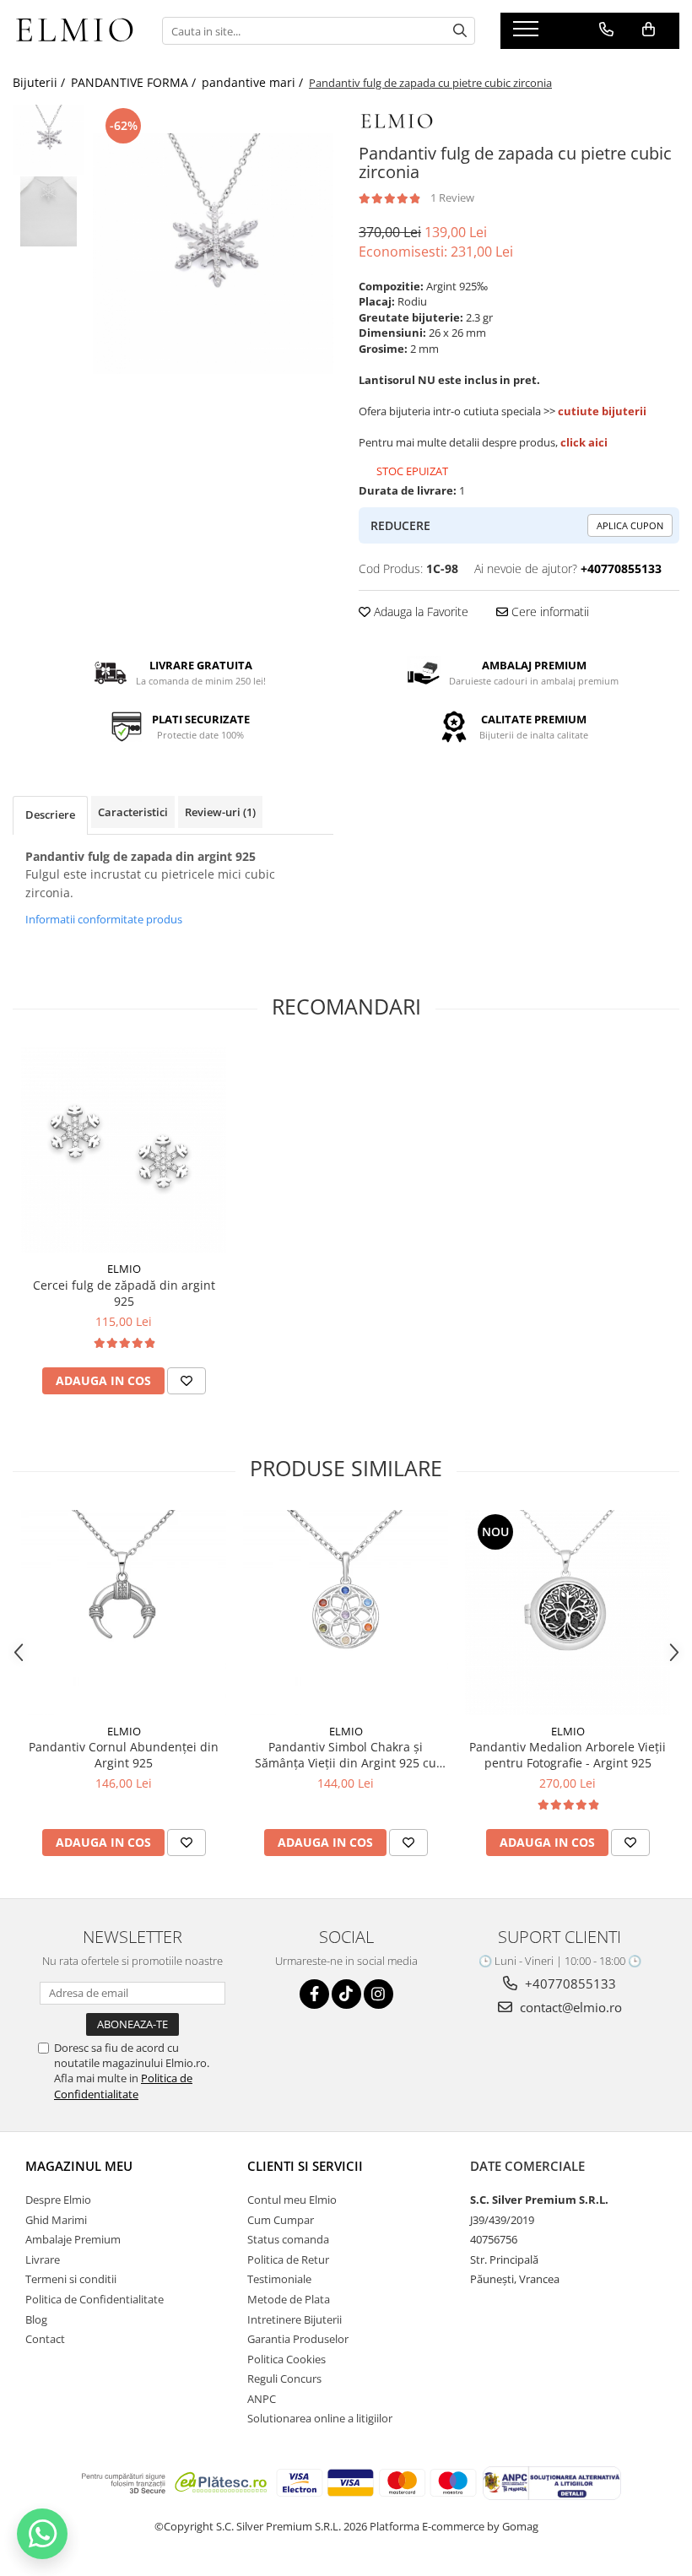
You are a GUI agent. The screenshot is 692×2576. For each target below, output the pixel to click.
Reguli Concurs (284, 2378)
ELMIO (124, 1269)
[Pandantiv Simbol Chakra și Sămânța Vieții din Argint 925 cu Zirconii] (346, 1613)
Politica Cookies (287, 2359)
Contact (45, 2339)
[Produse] (528, 34)
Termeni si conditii (71, 2279)
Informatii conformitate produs (104, 919)
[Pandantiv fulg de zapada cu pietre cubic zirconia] (213, 254)
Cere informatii (549, 612)
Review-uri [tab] (220, 812)
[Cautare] (460, 31)
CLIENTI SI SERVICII (305, 2166)
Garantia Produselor (298, 2339)
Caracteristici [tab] (133, 812)
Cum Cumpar (281, 2220)
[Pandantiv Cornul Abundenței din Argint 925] (124, 1613)
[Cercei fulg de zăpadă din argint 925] (124, 1150)
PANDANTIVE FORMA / (135, 82)
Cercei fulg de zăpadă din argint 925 (124, 1293)
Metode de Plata (289, 2299)
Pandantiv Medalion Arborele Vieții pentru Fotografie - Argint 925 (568, 1755)
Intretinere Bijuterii (295, 2319)
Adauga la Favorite (419, 612)
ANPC (262, 2399)
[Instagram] (378, 1994)
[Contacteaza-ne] (606, 30)
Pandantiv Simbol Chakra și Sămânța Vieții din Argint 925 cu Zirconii (346, 1755)
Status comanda (288, 2239)
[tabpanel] (213, 254)
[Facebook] (314, 1994)
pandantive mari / (254, 82)
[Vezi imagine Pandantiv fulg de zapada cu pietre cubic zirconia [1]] (49, 211)
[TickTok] (346, 1994)
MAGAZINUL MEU (79, 2166)
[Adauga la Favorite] (187, 1381)
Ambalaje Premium (73, 2239)
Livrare (43, 2259)
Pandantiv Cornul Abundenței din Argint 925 (124, 1755)
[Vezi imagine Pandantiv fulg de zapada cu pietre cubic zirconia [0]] (49, 140)
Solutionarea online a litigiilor (320, 2418)
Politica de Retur (288, 2259)
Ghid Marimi (56, 2220)
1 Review (452, 198)
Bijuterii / (41, 82)
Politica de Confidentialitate (123, 2086)
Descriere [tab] (50, 814)
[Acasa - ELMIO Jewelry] (75, 30)
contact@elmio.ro (569, 2007)
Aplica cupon (630, 525)
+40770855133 (569, 1983)
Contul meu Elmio (292, 2200)
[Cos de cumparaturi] (649, 30)
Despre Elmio (58, 2200)
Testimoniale (279, 2279)
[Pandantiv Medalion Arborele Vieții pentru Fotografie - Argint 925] (568, 1613)
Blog (36, 2319)
